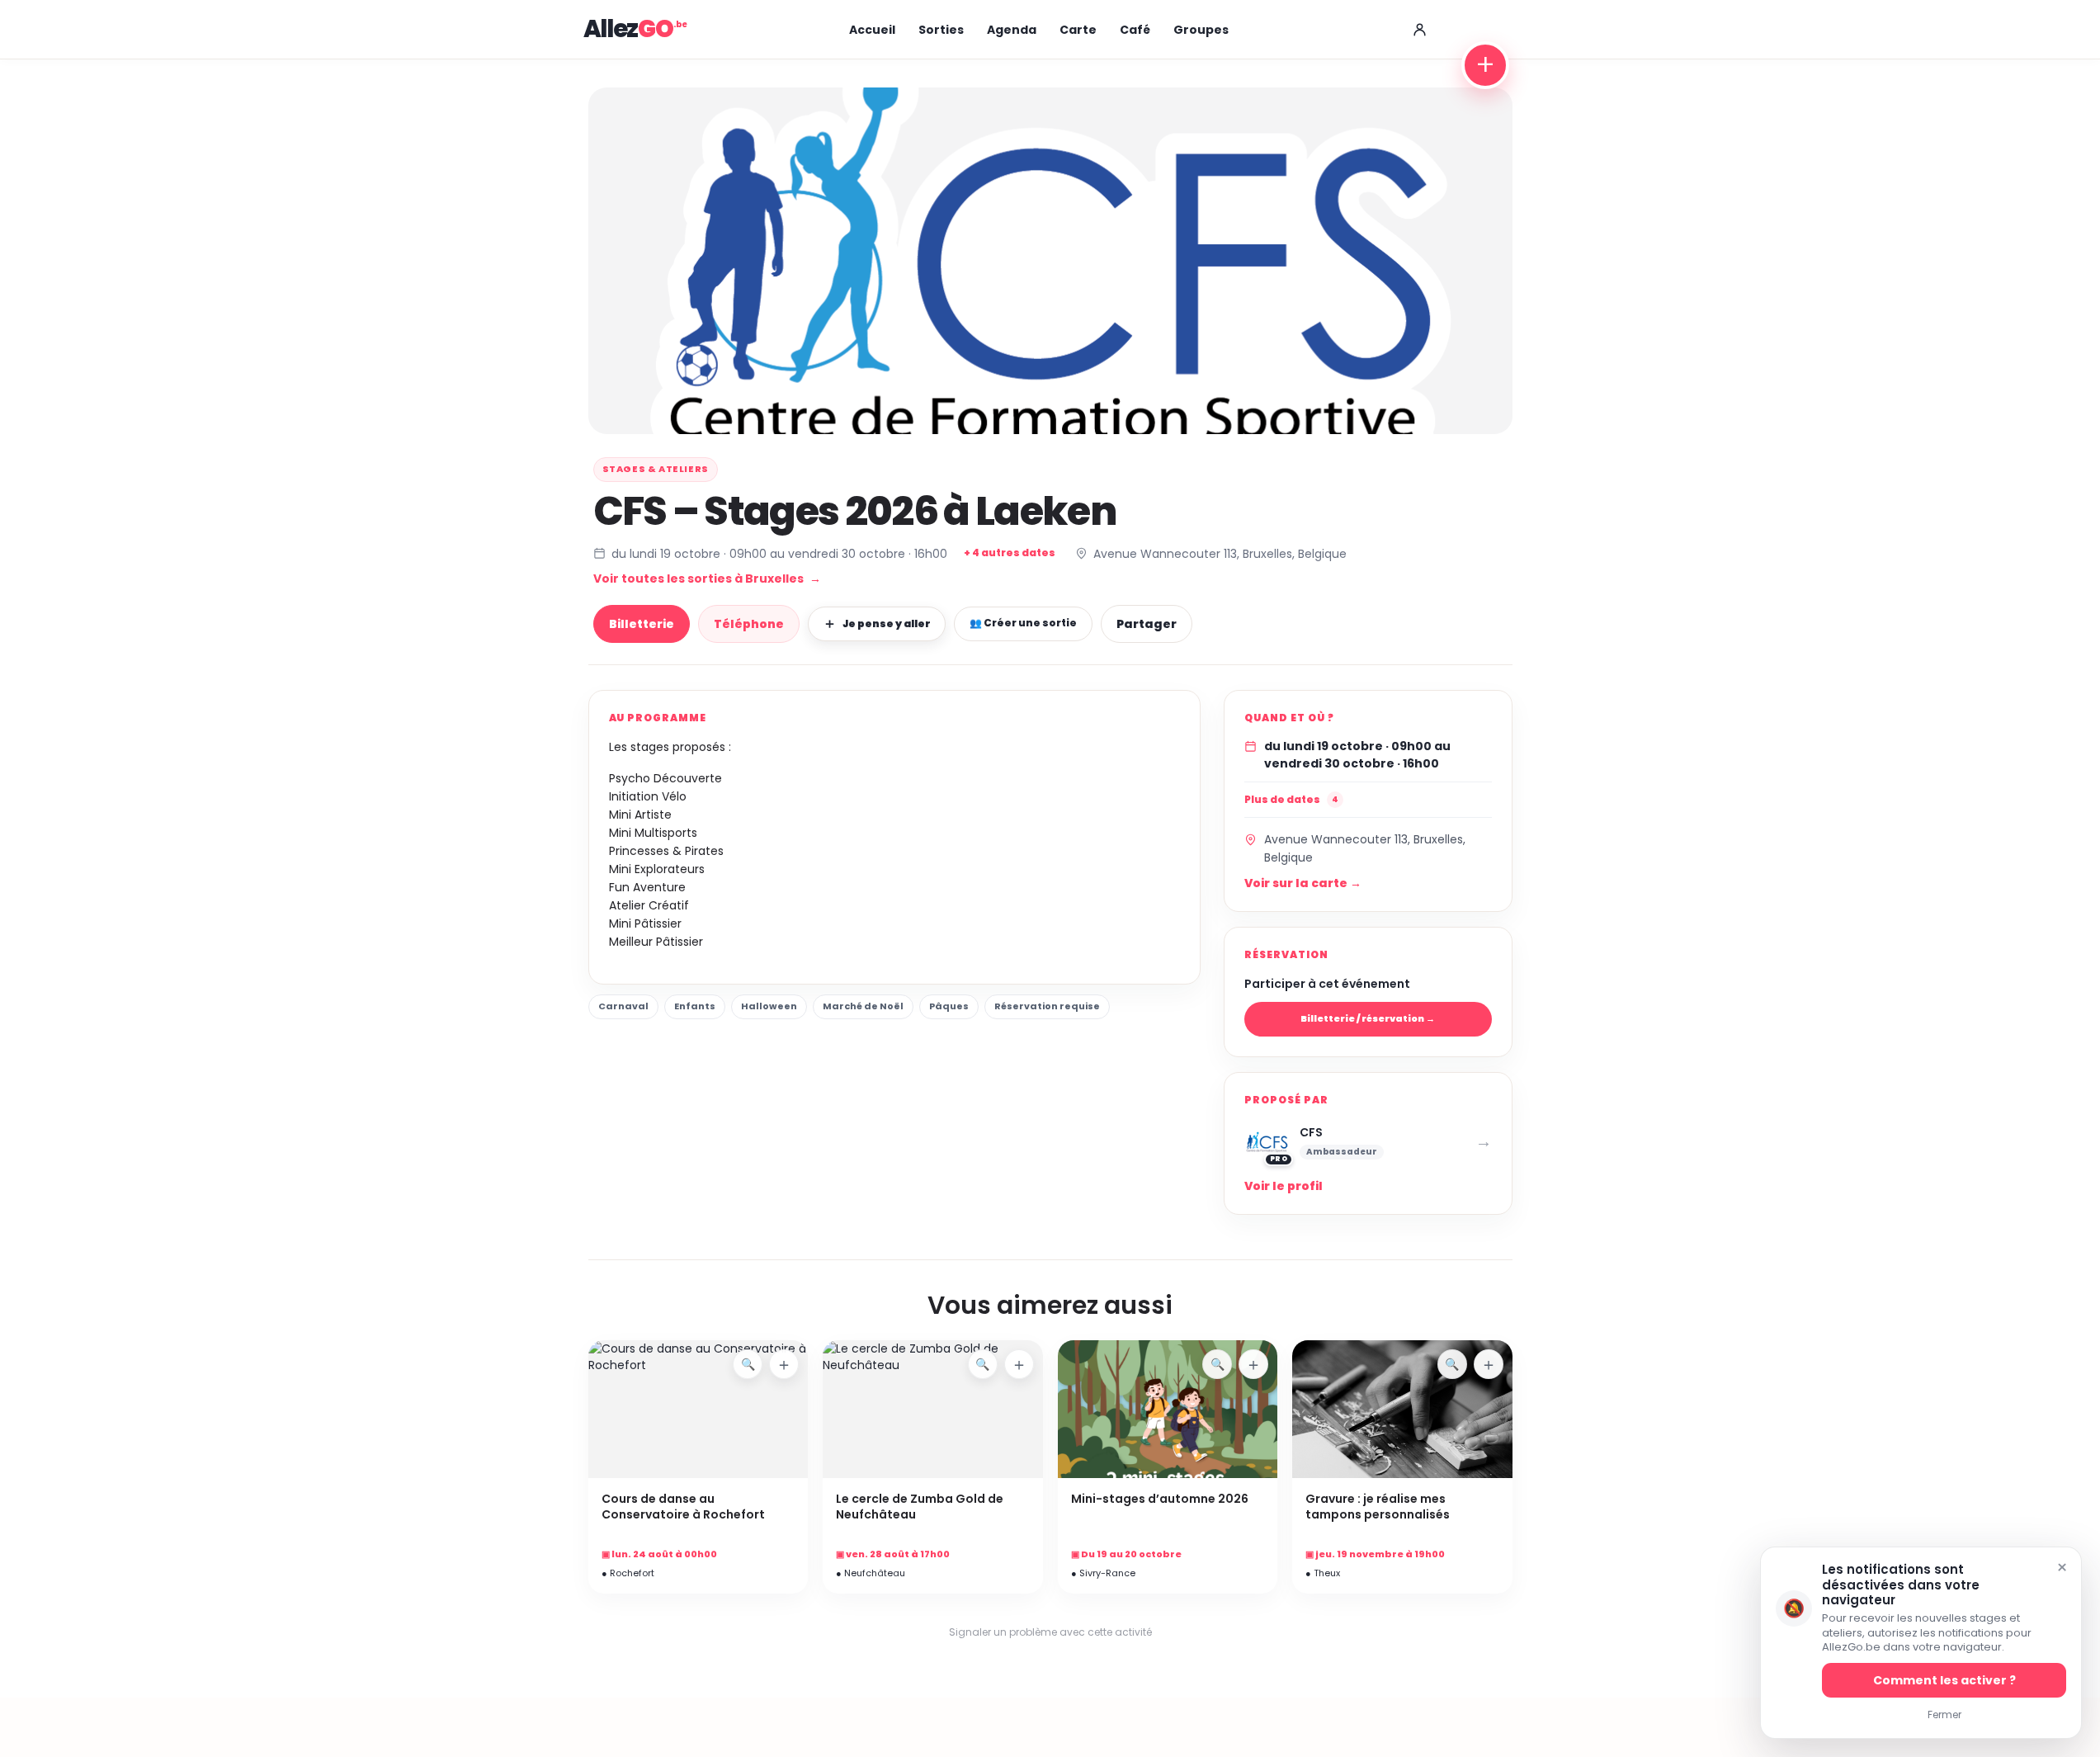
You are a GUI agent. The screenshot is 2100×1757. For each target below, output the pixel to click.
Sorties (941, 30)
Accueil (872, 30)
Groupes (1201, 30)
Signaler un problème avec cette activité (1050, 1632)
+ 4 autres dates (1010, 553)
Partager (1147, 624)
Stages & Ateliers (656, 469)
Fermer (1944, 1714)
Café (1135, 30)
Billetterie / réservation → (1368, 1018)
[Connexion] (1420, 30)
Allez (628, 29)
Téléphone (749, 624)
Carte (1078, 30)
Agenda (1012, 30)
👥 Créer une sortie (1023, 623)
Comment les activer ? (1944, 1680)
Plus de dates (1291, 799)
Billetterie (642, 624)
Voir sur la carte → (1303, 883)
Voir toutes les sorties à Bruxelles (707, 579)
